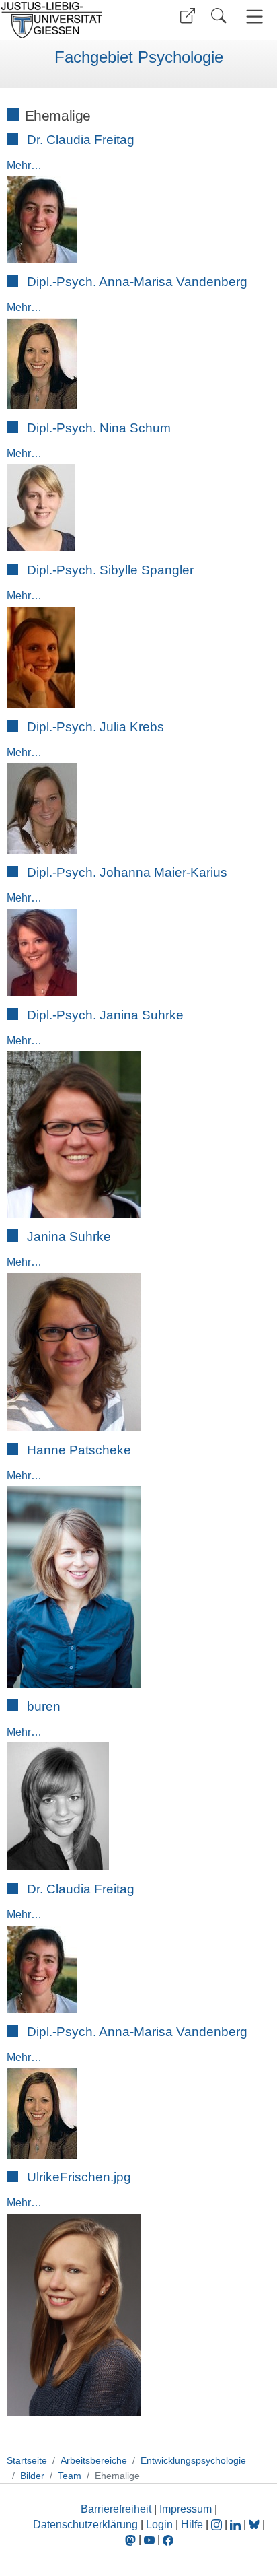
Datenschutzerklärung (85, 2524)
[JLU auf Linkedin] (237, 2524)
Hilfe (192, 2524)
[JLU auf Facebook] (168, 2539)
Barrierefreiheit (116, 2509)
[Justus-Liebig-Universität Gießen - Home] (68, 20)
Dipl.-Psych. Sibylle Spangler (110, 570)
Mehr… (24, 165)
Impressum (186, 2509)
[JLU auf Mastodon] (132, 2539)
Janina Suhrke (69, 1236)
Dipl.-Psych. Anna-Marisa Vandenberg (137, 282)
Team (70, 2476)
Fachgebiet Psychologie (139, 57)
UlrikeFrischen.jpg (79, 2177)
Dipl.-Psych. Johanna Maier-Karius (127, 872)
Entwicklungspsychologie (193, 2460)
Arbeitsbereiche (94, 2460)
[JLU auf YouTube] (149, 2539)
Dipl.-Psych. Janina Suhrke (105, 1015)
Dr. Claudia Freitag (81, 140)
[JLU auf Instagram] (218, 2524)
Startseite (27, 2460)
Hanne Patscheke (79, 1450)
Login (161, 2524)
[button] (188, 16)
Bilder (32, 2476)
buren (44, 1706)
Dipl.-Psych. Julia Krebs (95, 727)
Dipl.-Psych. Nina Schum (99, 428)
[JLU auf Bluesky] (255, 2524)
